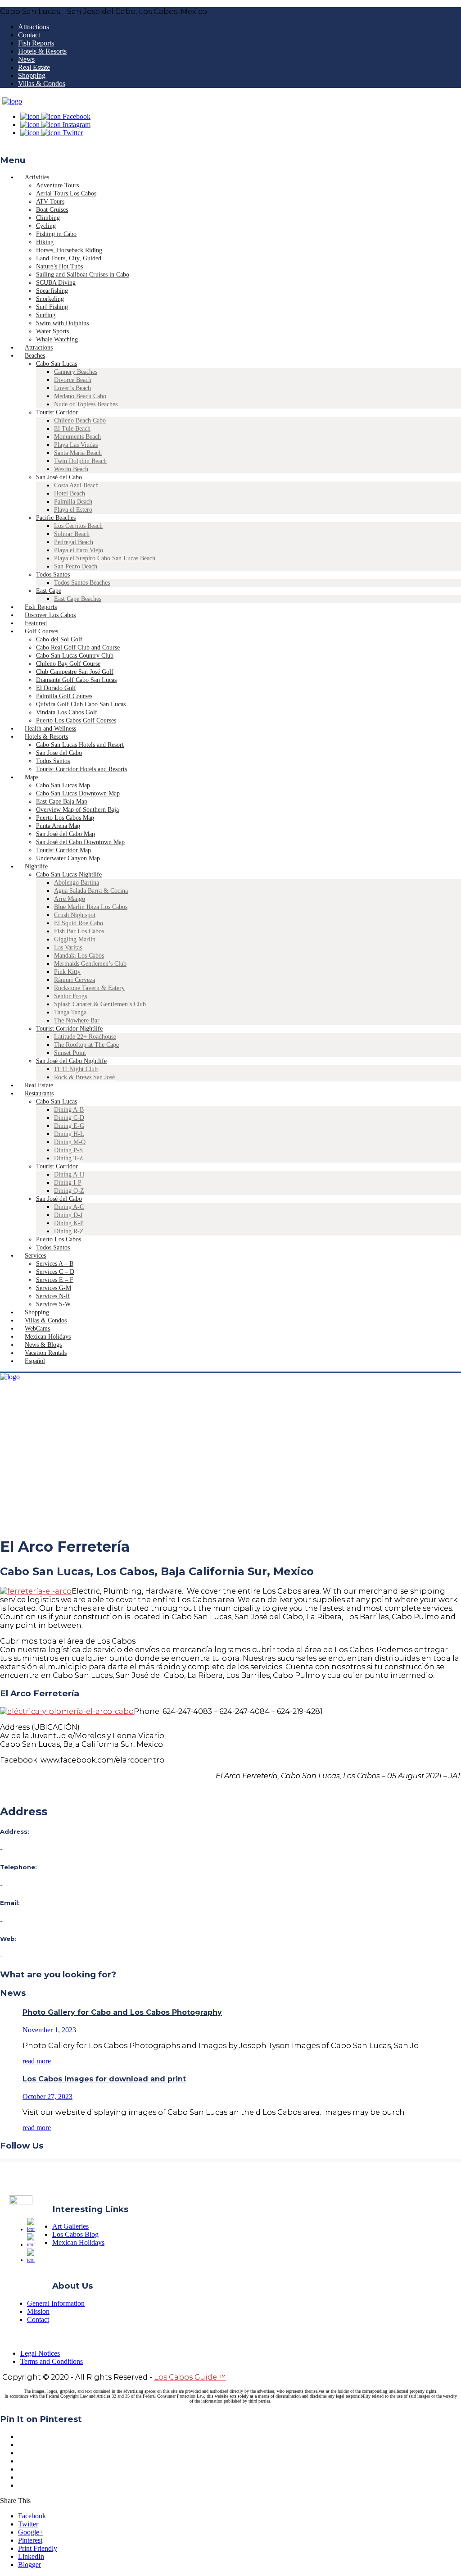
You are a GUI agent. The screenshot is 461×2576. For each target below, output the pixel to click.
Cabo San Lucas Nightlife (69, 875)
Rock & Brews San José (84, 1077)
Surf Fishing (52, 307)
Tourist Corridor (57, 412)
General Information (56, 2303)
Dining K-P (69, 1223)
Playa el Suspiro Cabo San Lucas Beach (105, 558)
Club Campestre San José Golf (75, 672)
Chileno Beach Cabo (80, 420)
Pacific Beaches (56, 518)
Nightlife (36, 866)
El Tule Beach (72, 429)
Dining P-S (68, 1150)
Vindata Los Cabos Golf (67, 712)
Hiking (45, 242)
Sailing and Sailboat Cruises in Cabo (83, 275)
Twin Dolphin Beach (80, 461)
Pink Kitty (67, 972)
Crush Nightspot (75, 915)
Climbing (48, 218)
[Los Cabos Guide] (12, 101)
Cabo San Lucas (56, 364)
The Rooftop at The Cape (86, 1045)
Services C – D (55, 1272)
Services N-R (53, 1296)
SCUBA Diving (56, 283)
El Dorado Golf (56, 688)
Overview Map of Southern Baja (77, 810)
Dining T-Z (69, 1158)
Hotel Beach (70, 493)
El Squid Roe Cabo (79, 923)
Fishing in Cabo (56, 234)
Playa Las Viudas (76, 445)
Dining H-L (69, 1134)
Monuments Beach (77, 437)
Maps (32, 777)
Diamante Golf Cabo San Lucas (76, 680)
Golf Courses (41, 631)
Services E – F (55, 1280)
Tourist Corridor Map (63, 850)
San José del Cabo (59, 477)
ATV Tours (50, 202)
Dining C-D (69, 1118)
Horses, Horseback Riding (69, 250)
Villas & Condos (42, 84)
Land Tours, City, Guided (69, 258)
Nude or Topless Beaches (86, 404)
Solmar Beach (72, 534)
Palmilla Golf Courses (64, 696)
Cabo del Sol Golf (59, 639)
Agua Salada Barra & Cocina (91, 891)
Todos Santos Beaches (82, 583)
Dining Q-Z (69, 1191)
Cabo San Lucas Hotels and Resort (80, 745)
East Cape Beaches (78, 599)
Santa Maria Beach (78, 453)
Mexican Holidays (78, 2242)
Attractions (34, 27)
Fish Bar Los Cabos (79, 931)
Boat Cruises (52, 210)
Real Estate (34, 67)
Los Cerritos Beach (78, 526)
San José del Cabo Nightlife (71, 1061)
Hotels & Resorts (42, 51)
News (26, 59)
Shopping (32, 75)
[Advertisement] (230, 1465)
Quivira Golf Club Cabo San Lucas (81, 704)
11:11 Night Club (76, 1069)
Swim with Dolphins (62, 323)
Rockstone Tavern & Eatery (89, 988)
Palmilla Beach (73, 502)
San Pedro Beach (76, 566)
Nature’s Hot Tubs (59, 266)
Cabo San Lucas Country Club (75, 656)
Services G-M (54, 1288)
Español (35, 1361)
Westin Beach (71, 469)
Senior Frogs (70, 996)
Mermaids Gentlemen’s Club (90, 964)
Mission (38, 2311)
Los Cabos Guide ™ (190, 2377)
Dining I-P (68, 1183)
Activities (37, 177)
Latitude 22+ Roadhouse (85, 1037)
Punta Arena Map (58, 826)
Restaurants (39, 1093)
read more (37, 2061)
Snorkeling (50, 299)
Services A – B (55, 1264)
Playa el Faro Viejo (79, 550)
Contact (29, 35)
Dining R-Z (69, 1231)
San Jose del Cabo (59, 753)
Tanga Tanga (70, 1012)
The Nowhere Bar (77, 1020)
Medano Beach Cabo (80, 396)
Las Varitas (68, 947)
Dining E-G (69, 1126)
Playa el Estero (73, 510)
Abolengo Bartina (77, 883)
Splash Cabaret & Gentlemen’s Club (100, 1004)
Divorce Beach (73, 380)
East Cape (49, 591)
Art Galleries (70, 2226)
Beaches (35, 356)
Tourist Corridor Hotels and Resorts (81, 769)
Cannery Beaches (76, 372)
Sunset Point (70, 1053)
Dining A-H (69, 1174)
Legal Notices (40, 2353)
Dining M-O (70, 1142)
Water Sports (52, 331)
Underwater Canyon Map (68, 858)
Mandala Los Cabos (79, 956)
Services (35, 1256)
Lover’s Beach (72, 388)
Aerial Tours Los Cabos (66, 193)
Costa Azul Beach (76, 485)
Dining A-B (69, 1110)
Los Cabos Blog (75, 2234)
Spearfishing (52, 291)
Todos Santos (53, 575)
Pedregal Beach (74, 542)
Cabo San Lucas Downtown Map (78, 793)
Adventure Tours (57, 185)
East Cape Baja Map (62, 802)
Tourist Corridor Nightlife (69, 1029)
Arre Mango (70, 899)
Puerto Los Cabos (59, 1239)
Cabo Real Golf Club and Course (78, 647)
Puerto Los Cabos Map (65, 818)
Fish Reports (36, 43)
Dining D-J (68, 1215)
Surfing (46, 315)
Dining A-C (69, 1207)
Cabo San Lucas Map (63, 785)
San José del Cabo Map (66, 834)
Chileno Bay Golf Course (68, 664)
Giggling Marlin (75, 939)
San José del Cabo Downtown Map (80, 842)
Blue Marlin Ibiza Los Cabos (91, 907)
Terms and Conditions (52, 2361)
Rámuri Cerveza (75, 980)
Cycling (46, 226)
